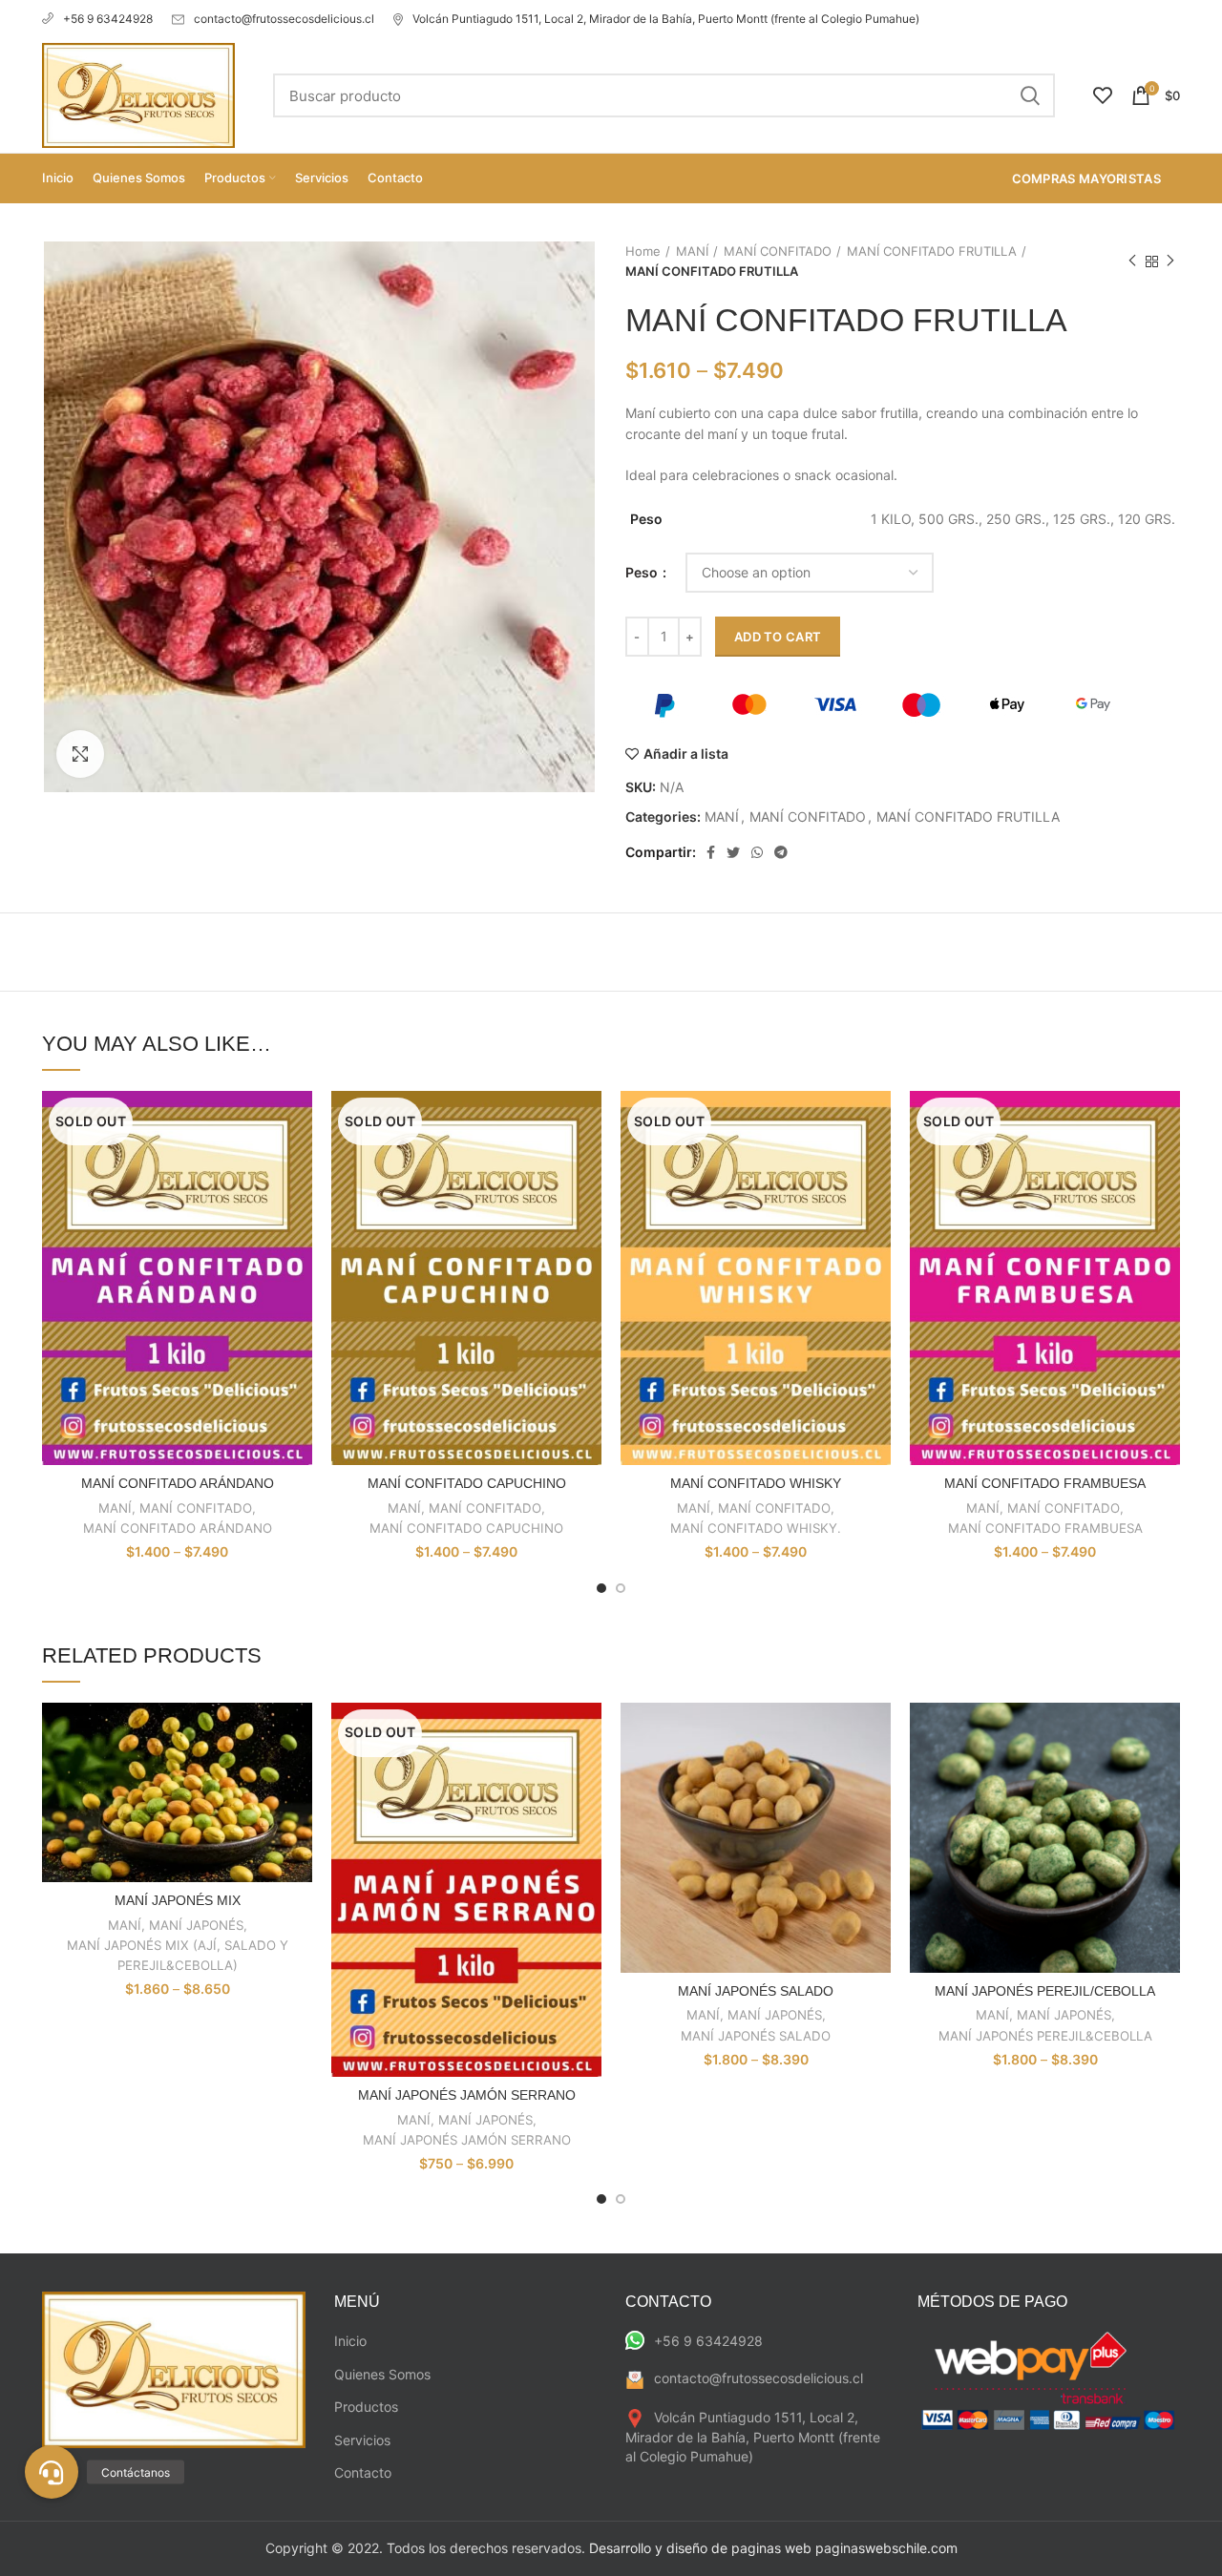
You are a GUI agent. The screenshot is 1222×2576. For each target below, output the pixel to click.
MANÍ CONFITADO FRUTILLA (932, 251)
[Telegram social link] (781, 852)
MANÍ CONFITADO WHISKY (756, 1483)
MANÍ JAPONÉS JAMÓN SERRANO (467, 2095)
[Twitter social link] (733, 852)
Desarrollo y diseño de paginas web (700, 2548)
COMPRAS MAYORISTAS (1086, 178)
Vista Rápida (298, 1122)
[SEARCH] (1029, 95)
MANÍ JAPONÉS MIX (178, 1900)
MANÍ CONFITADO (778, 251)
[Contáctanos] (52, 2472)
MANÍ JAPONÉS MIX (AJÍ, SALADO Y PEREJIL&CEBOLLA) (178, 1955)
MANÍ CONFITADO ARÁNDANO (178, 1483)
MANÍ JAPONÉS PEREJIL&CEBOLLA (1045, 2036)
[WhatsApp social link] (757, 852)
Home (643, 251)
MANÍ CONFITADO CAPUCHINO (467, 1483)
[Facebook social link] (711, 852)
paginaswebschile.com (886, 2548)
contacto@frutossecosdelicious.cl (284, 19)
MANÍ (692, 251)
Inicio (350, 2341)
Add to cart (778, 637)
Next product (1170, 262)
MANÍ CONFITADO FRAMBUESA (1045, 1483)
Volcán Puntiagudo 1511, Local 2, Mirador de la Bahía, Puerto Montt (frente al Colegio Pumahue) (666, 19)
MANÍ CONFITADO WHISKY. (756, 1528)
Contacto (363, 2472)
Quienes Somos (382, 2374)
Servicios (362, 2440)
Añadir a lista (686, 754)
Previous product (1132, 262)
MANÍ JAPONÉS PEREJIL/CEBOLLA (1045, 1991)
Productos (366, 2407)
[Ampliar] (80, 754)
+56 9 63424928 (108, 19)
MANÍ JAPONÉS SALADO (756, 1991)
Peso (643, 572)
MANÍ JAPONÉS (196, 1925)
